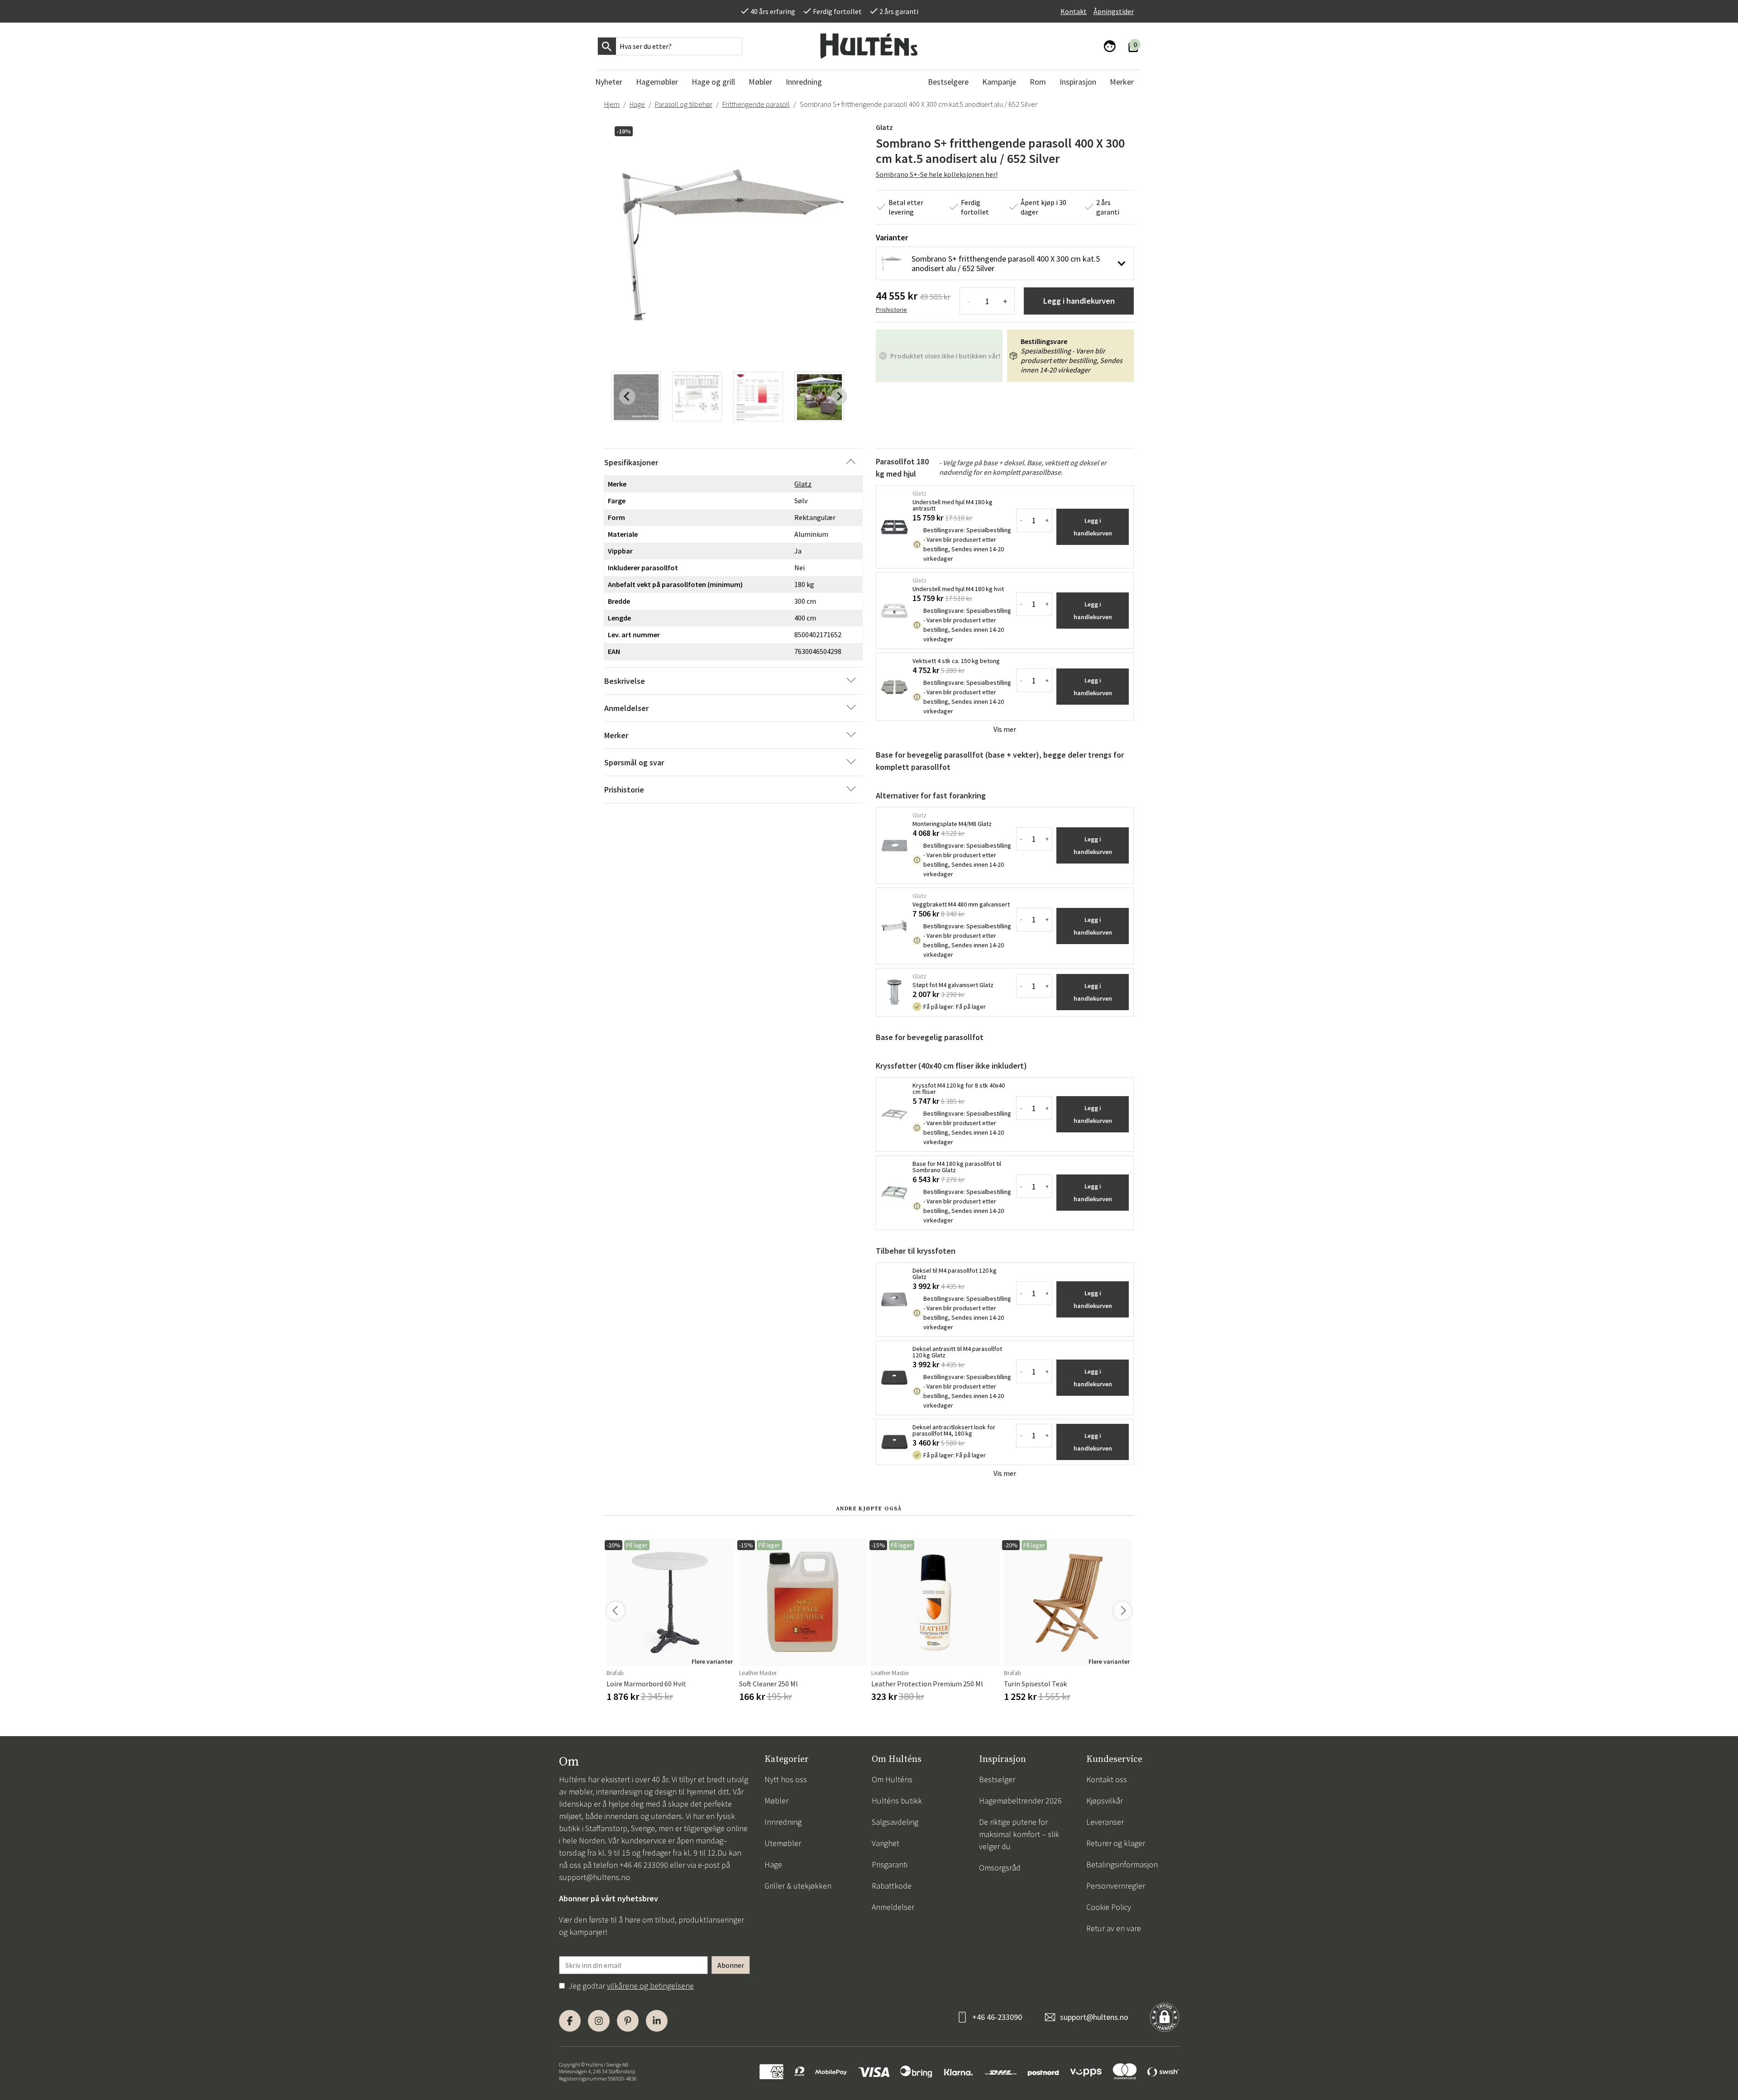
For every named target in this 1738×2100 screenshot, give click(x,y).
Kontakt (1074, 11)
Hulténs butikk (897, 1801)
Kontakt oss (1107, 1779)
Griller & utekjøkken (798, 1886)
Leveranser (1105, 1822)
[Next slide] (839, 396)
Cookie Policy (1109, 1907)
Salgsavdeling (895, 1822)
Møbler (776, 1801)
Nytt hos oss (786, 1779)
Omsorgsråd (1000, 1868)
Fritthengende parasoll (756, 104)
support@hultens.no (594, 1877)
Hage (637, 104)
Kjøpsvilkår (1105, 1801)
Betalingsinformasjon (1122, 1864)
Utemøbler (783, 1843)
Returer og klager (1116, 1843)
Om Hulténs (892, 1779)
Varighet (886, 1843)
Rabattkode (892, 1886)
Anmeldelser (893, 1907)
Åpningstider (1114, 11)
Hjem (612, 104)
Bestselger (997, 1779)
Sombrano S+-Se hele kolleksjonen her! (937, 174)
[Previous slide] (627, 396)
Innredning (783, 1822)
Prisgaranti (890, 1864)
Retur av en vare (1114, 1928)
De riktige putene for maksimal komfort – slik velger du (1019, 1834)
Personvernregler (1116, 1886)
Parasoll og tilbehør (684, 104)
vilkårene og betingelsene (650, 1986)
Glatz (884, 127)
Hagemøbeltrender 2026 (1020, 1801)
